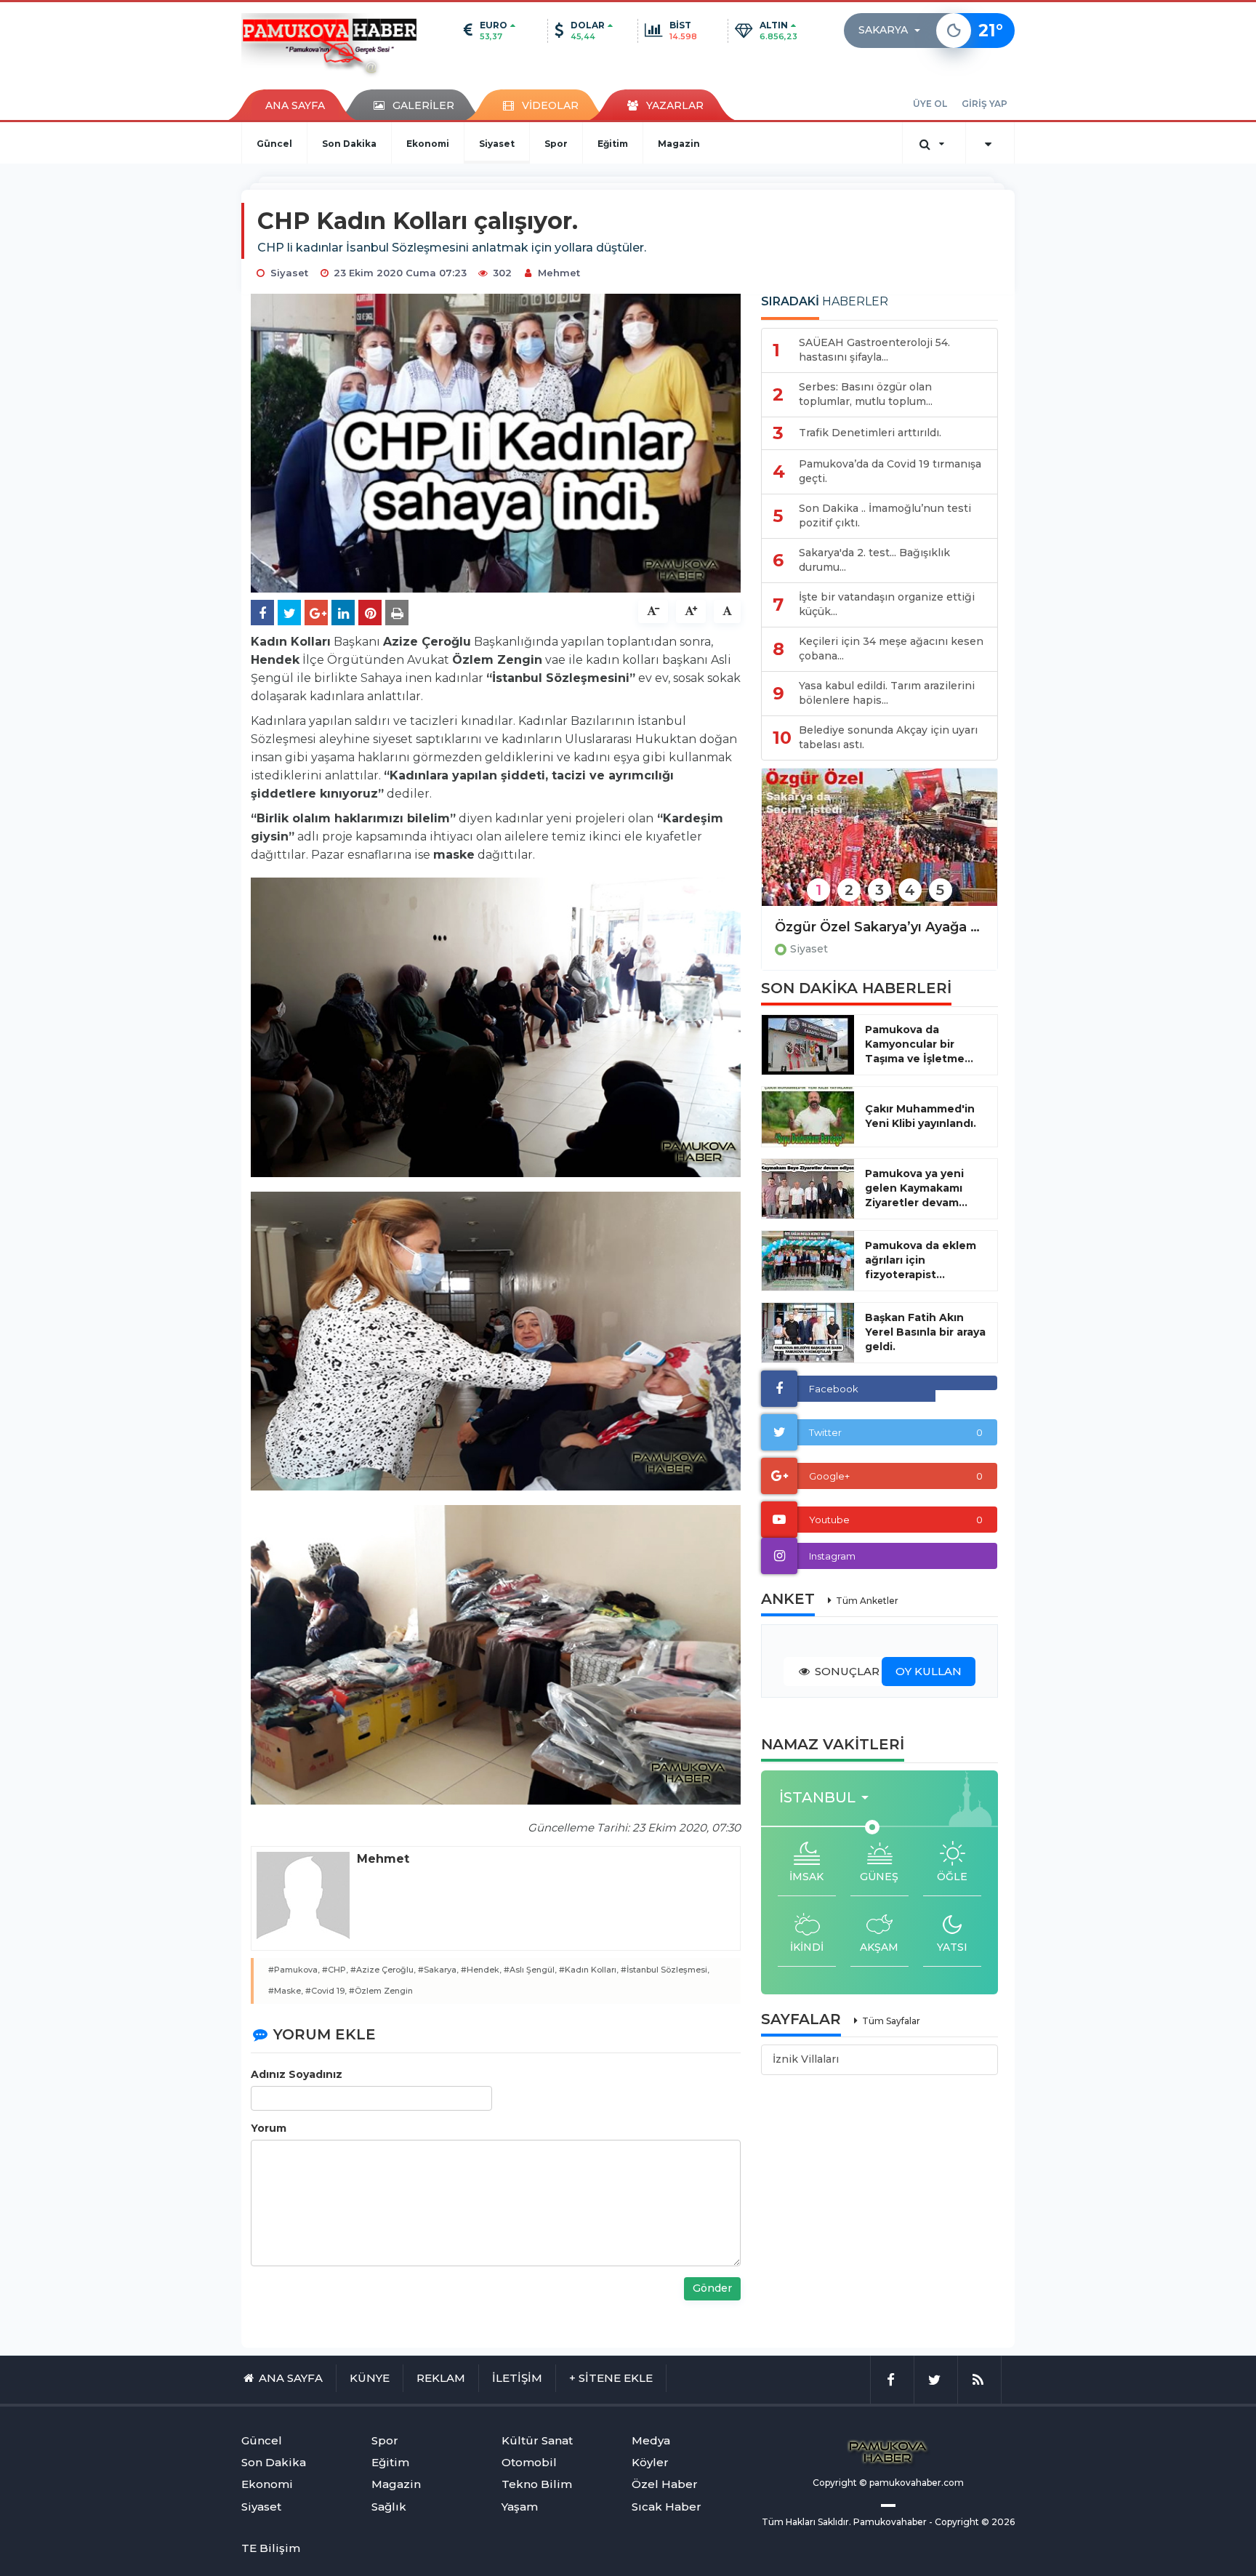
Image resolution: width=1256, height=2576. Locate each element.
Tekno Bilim (537, 2484)
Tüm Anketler (867, 1601)
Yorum (269, 2128)
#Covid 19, (326, 1991)
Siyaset (497, 144)
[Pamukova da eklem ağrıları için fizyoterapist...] (808, 1261)
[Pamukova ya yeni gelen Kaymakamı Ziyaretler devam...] (808, 1189)
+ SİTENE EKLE (611, 2378)
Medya (651, 2440)
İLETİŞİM (517, 2378)
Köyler (650, 2462)
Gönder (712, 2288)
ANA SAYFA (295, 105)
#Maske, (286, 1991)
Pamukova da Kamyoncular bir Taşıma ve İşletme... (919, 1044)
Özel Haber (665, 2484)
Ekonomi (428, 144)
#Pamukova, (294, 1970)
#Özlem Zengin (381, 1991)
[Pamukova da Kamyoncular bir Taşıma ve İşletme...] (808, 1045)
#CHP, (335, 1970)
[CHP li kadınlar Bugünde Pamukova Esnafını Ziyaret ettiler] (879, 847)
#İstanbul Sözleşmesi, (665, 1970)
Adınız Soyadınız (297, 2074)
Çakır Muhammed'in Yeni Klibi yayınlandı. (921, 1116)
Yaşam (520, 2507)
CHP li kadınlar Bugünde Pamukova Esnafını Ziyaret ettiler (879, 927)
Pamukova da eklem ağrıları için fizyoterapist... (921, 1260)
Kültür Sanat (537, 2440)
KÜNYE (370, 2378)
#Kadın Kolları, (589, 1970)
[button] (894, 31)
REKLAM (441, 2378)
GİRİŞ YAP (985, 104)
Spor (556, 144)
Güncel (274, 144)
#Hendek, (481, 1970)
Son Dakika (349, 144)
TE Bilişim (271, 2548)
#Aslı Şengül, (530, 1970)
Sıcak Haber (667, 2507)
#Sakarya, (438, 1970)
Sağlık (389, 2507)
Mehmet (559, 273)
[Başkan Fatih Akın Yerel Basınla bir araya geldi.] (808, 1333)
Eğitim (613, 144)
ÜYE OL (930, 104)
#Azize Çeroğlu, (383, 1970)
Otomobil (529, 2462)
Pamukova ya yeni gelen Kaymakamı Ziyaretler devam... (916, 1188)
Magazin (679, 144)
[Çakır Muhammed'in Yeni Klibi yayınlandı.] (808, 1117)
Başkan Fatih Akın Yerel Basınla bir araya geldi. (925, 1332)
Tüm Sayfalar (891, 2021)
